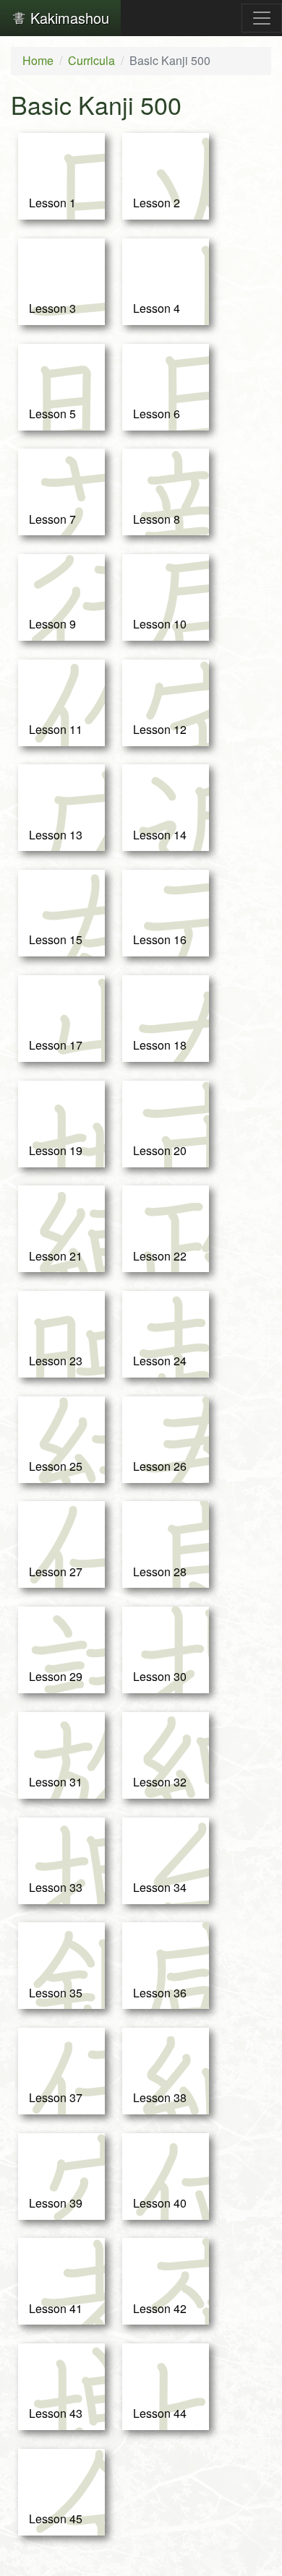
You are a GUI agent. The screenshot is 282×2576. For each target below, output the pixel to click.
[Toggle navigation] (262, 18)
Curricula (91, 60)
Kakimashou (68, 18)
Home (38, 60)
